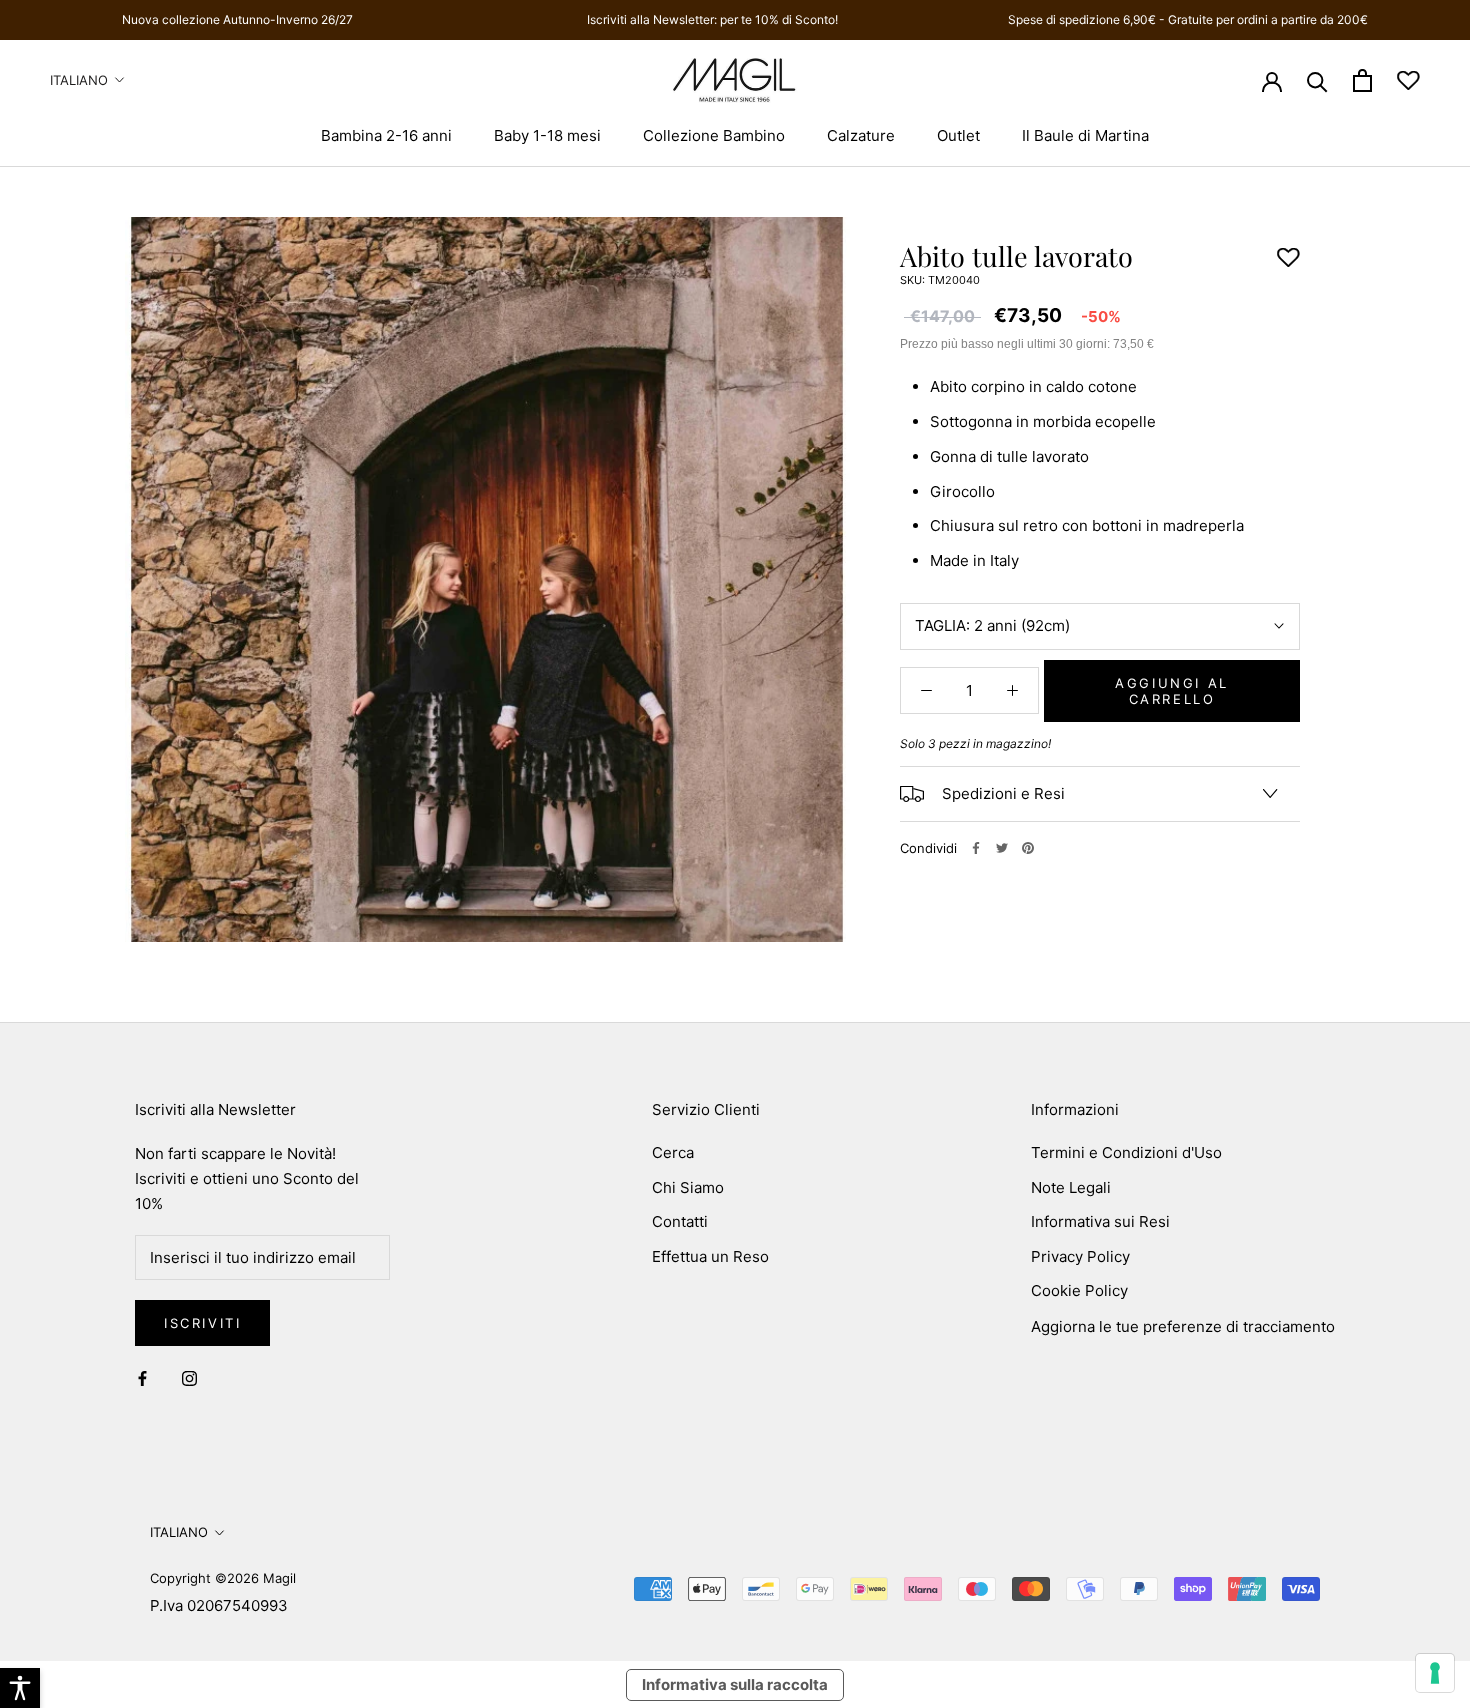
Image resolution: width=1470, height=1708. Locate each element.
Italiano (79, 80)
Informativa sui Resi (1100, 1221)
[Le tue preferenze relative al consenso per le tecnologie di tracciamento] (1435, 1673)
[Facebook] (976, 848)
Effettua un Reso (710, 1256)
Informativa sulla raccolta (735, 1684)
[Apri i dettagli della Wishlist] (1408, 80)
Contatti (680, 1221)
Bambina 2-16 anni (386, 135)
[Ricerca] (1317, 80)
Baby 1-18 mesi (547, 135)
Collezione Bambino (714, 135)
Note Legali (1071, 1187)
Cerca (673, 1152)
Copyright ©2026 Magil (223, 1578)
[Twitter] (1002, 848)
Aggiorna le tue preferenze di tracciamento (1183, 1326)
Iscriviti (202, 1323)
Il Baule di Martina (1085, 135)
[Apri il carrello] (1362, 80)
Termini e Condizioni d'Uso (1126, 1152)
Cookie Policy (1079, 1290)
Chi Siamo (688, 1187)
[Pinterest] (1028, 848)
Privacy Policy (1080, 1256)
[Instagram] (189, 1378)
